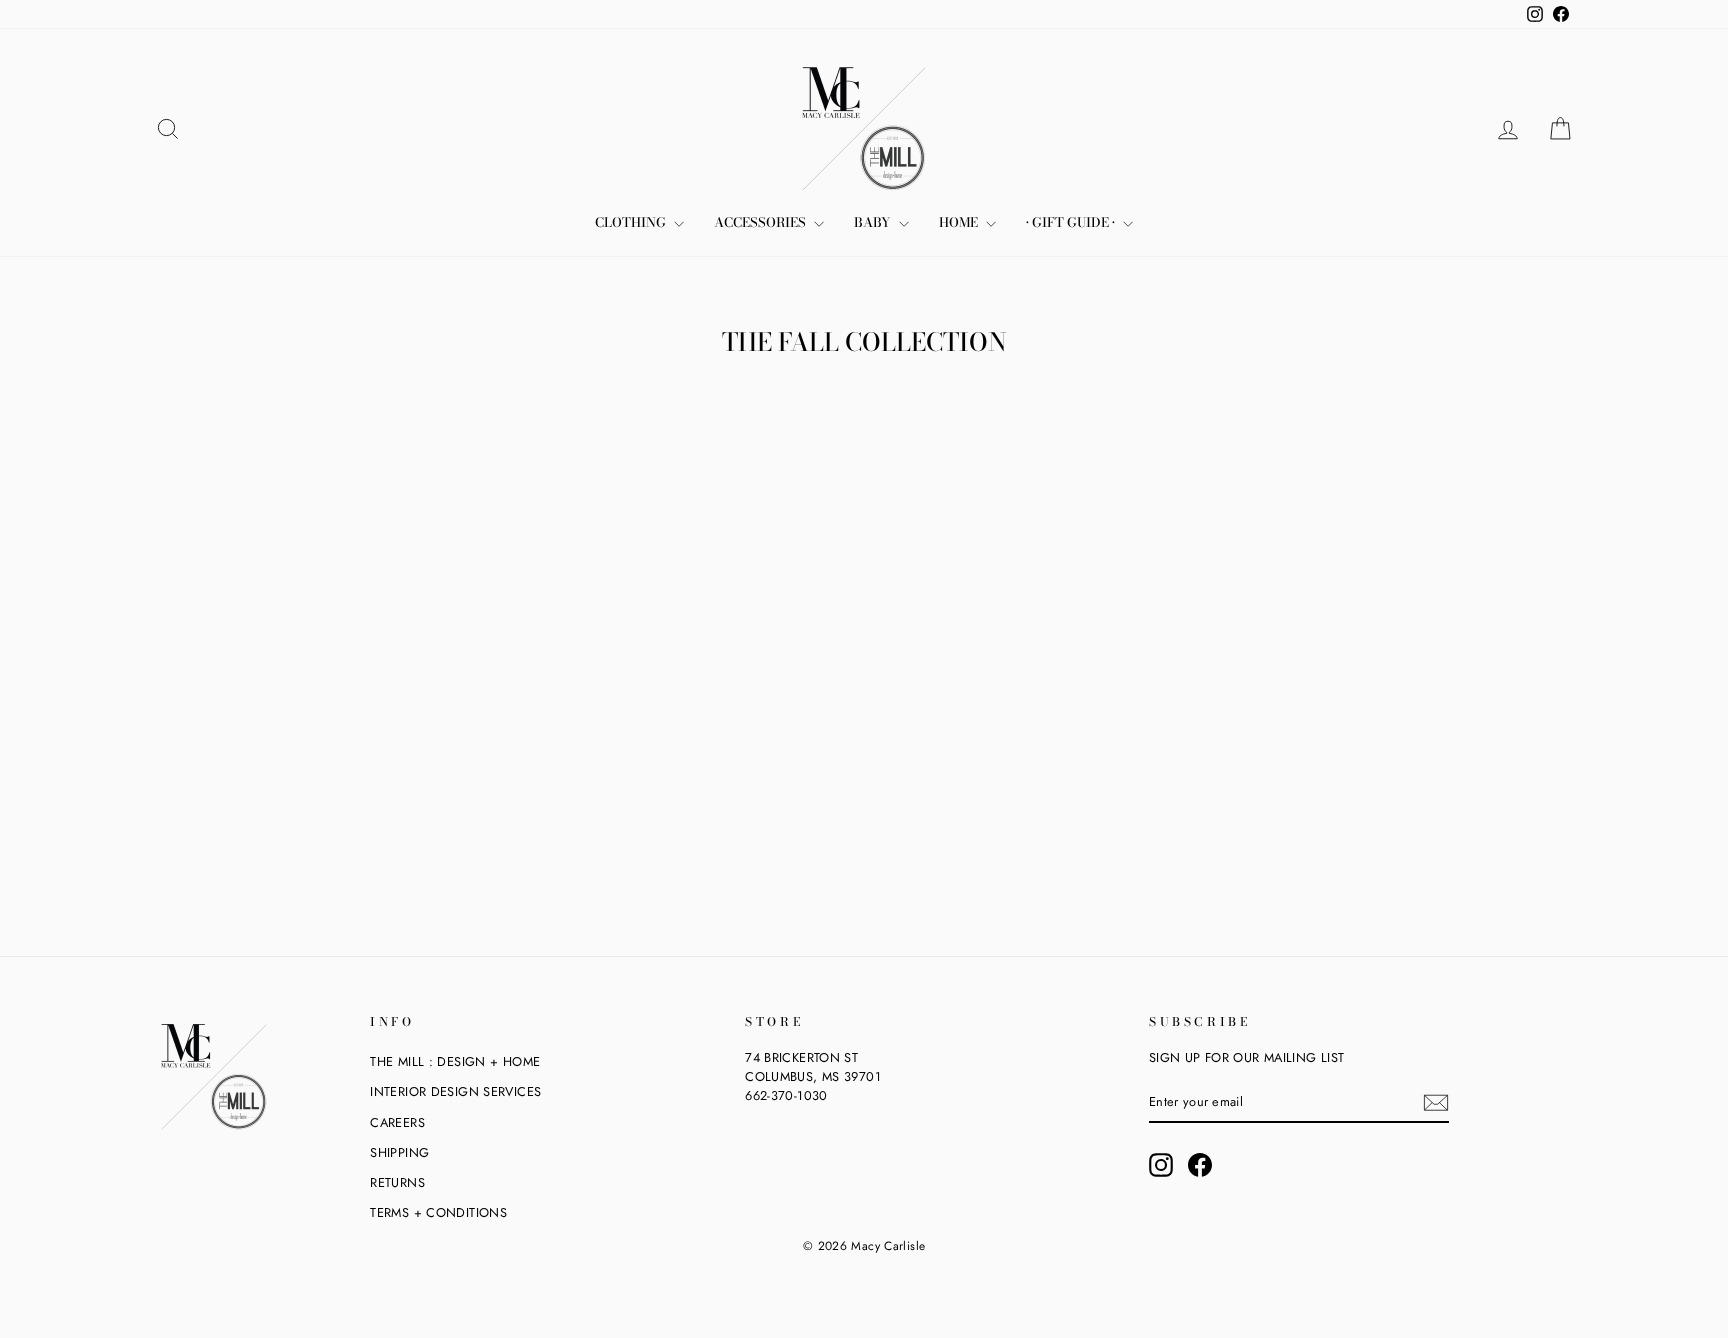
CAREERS (397, 1122)
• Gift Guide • (1072, 222)
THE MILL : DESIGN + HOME (455, 1061)
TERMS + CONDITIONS (438, 1212)
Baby (874, 222)
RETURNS (397, 1182)
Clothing (632, 222)
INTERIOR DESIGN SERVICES (455, 1091)
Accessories (761, 222)
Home (960, 222)
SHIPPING (399, 1152)
